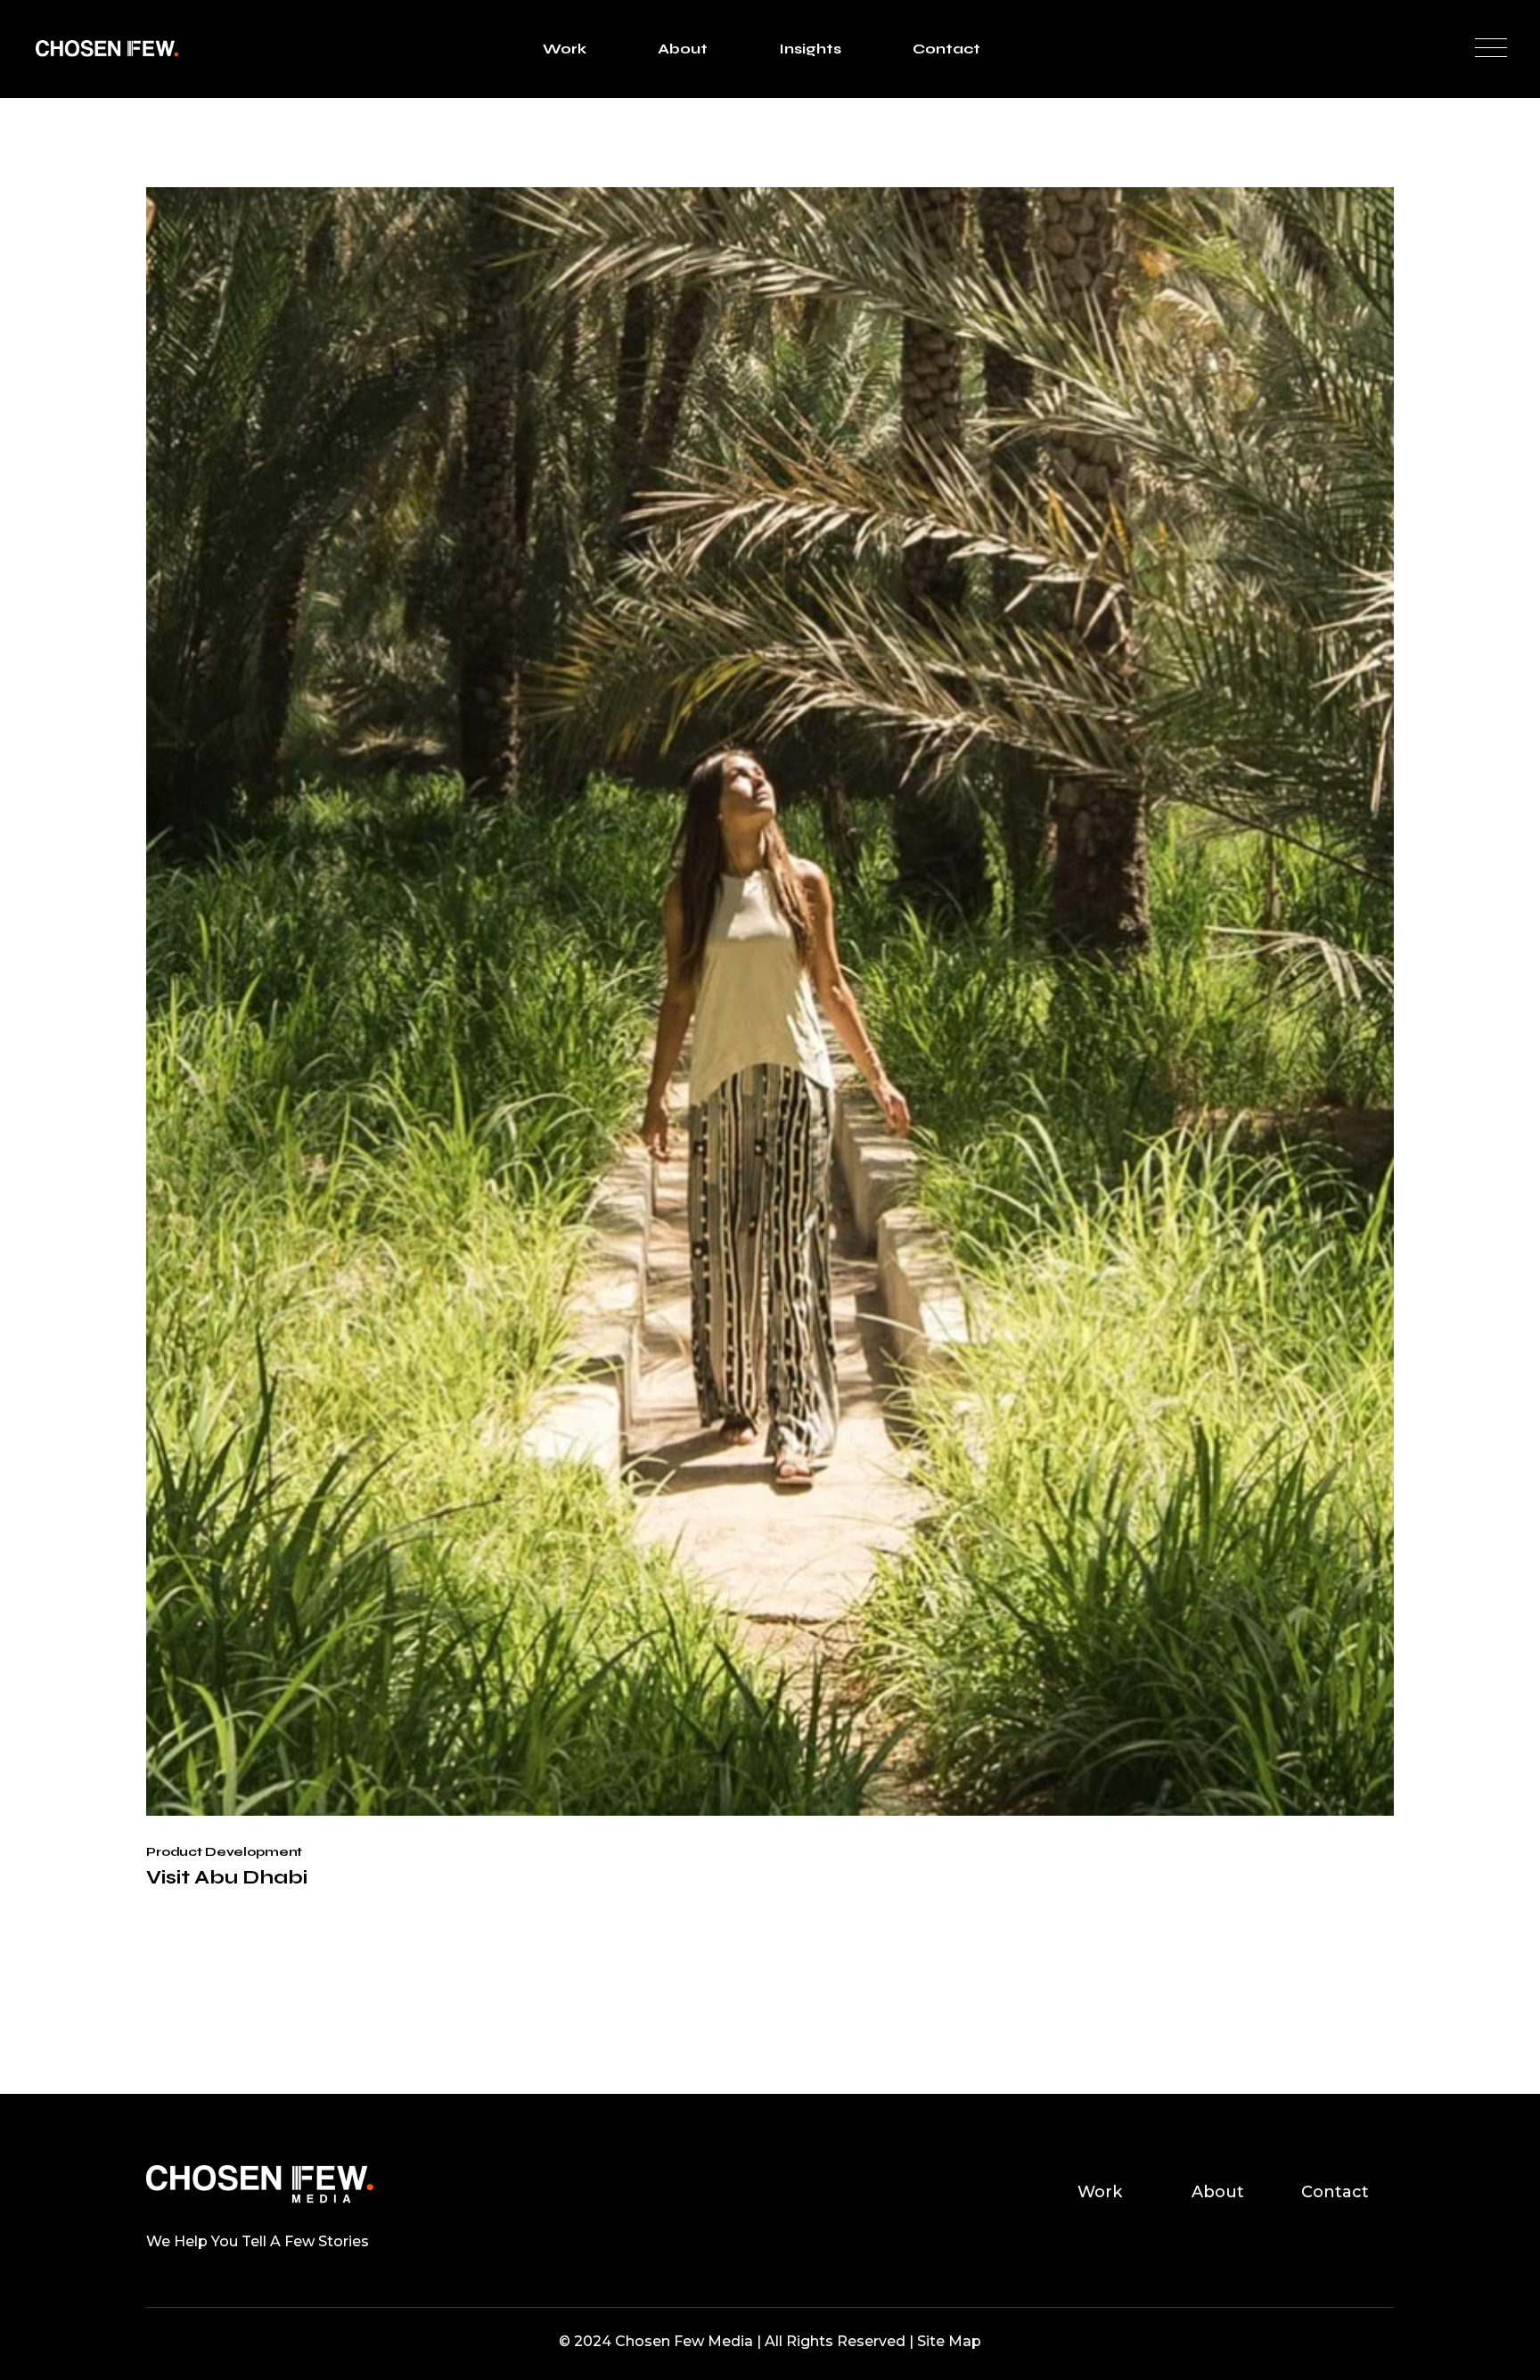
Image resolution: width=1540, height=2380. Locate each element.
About (1218, 2192)
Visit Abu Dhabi (227, 1877)
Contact (1335, 2192)
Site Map (949, 2341)
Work (1100, 2192)
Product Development (224, 1852)
